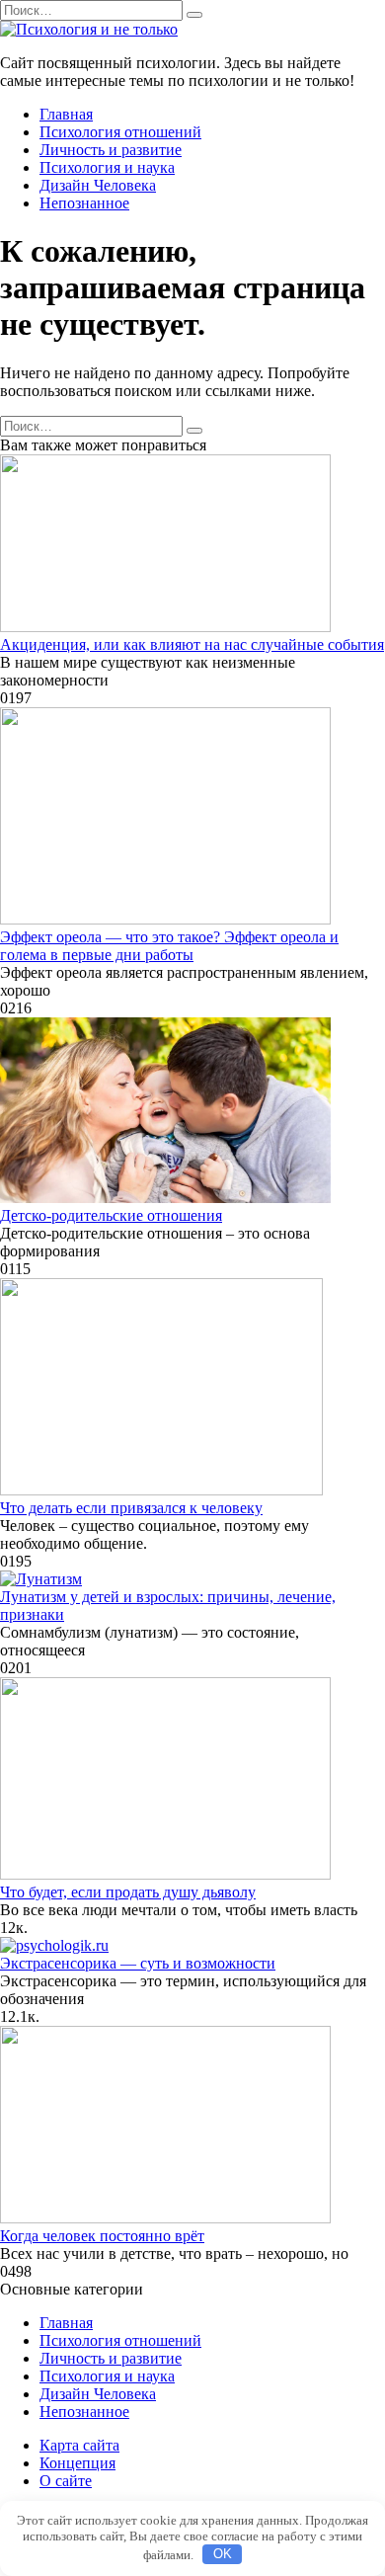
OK (223, 2554)
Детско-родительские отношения (111, 1215)
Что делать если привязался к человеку (131, 1508)
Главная (66, 114)
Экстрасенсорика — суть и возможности (138, 1963)
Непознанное (84, 203)
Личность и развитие (111, 150)
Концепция (77, 2463)
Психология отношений (120, 132)
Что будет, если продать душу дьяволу (128, 1892)
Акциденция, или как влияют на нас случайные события (192, 644)
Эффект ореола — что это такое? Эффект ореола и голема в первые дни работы (169, 946)
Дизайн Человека (98, 185)
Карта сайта (79, 2445)
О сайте (66, 2481)
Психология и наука (107, 167)
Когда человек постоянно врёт (102, 2236)
